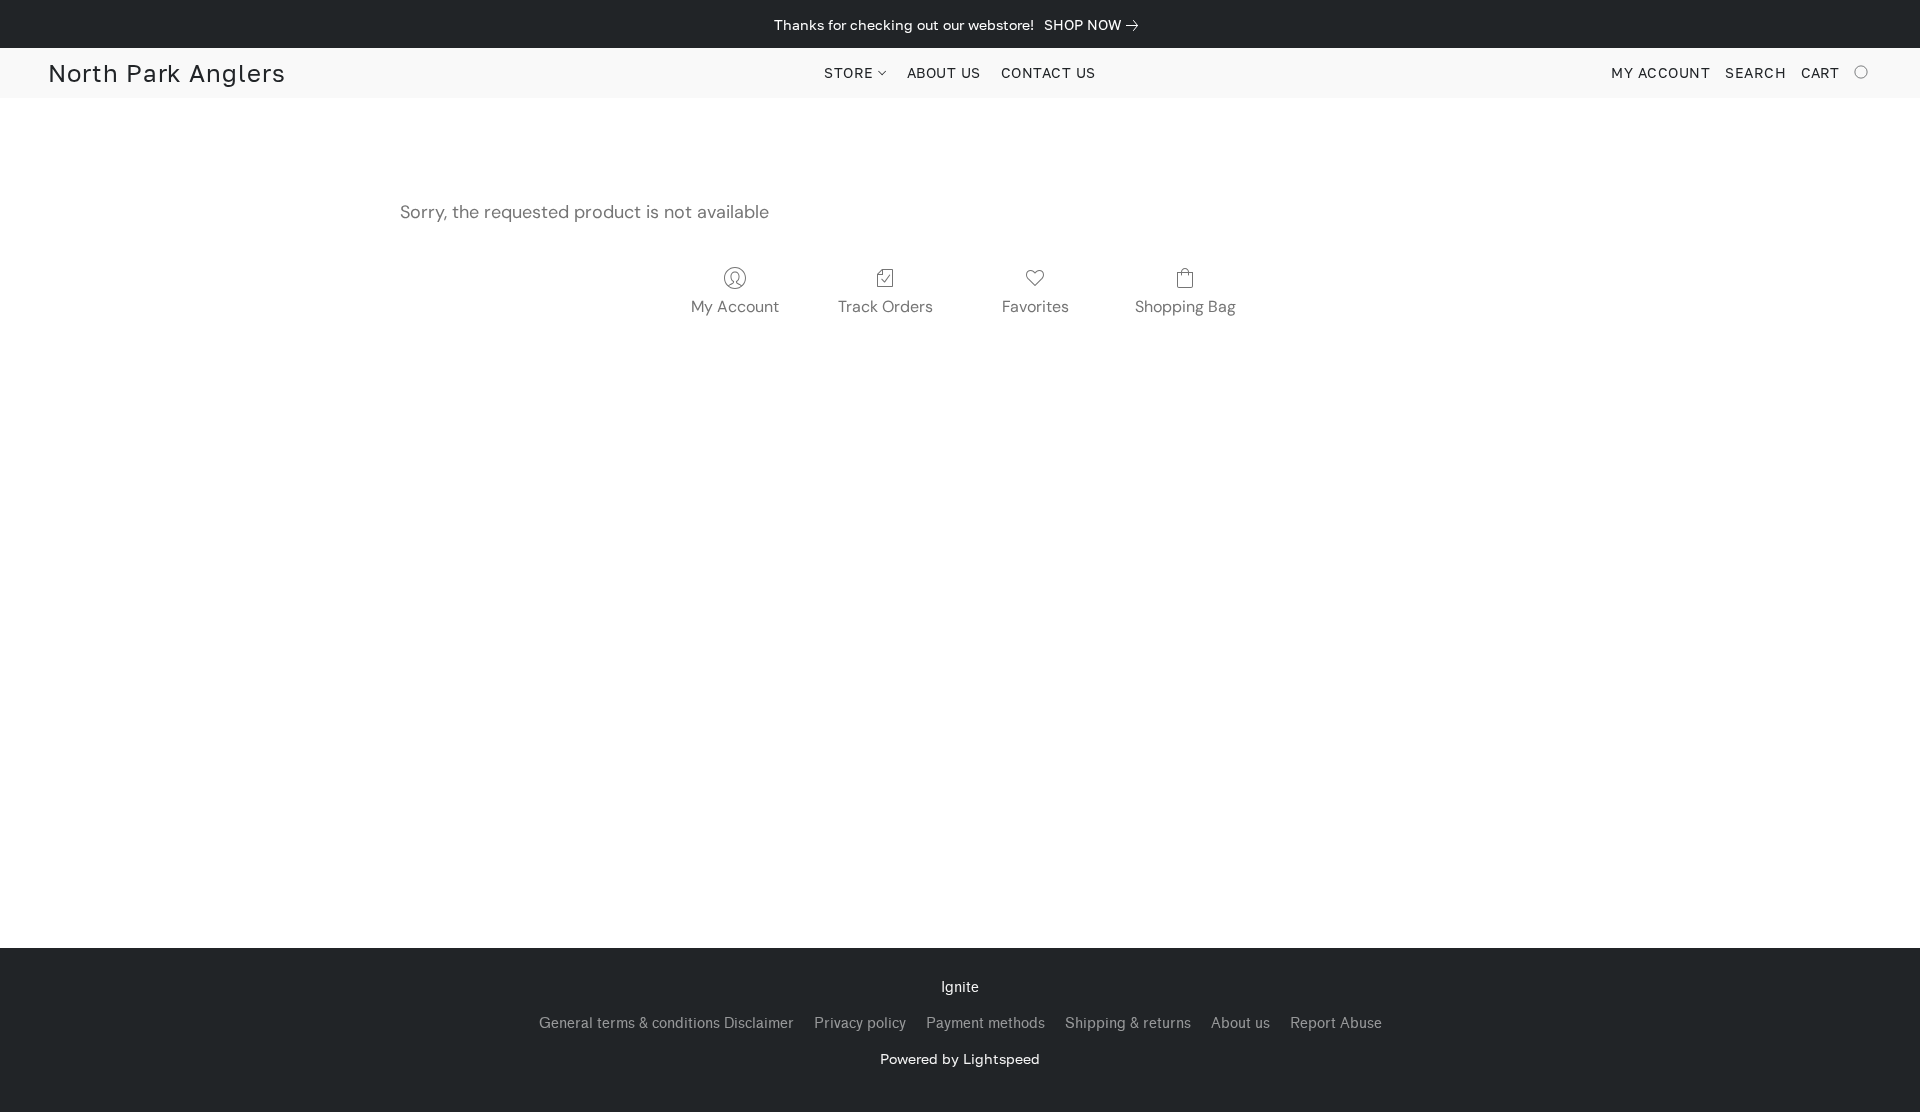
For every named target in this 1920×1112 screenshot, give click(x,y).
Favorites (1035, 306)
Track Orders (885, 306)
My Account (735, 306)
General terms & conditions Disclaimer (666, 1023)
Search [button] (1755, 72)
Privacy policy (860, 1023)
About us (1240, 1023)
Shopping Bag (1185, 306)
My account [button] (1660, 72)
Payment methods (985, 1023)
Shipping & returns (1128, 1023)
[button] (167, 73)
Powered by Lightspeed (960, 1058)
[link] (1095, 25)
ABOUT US (944, 72)
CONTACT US (1048, 72)
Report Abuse (1336, 1023)
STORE (851, 72)
